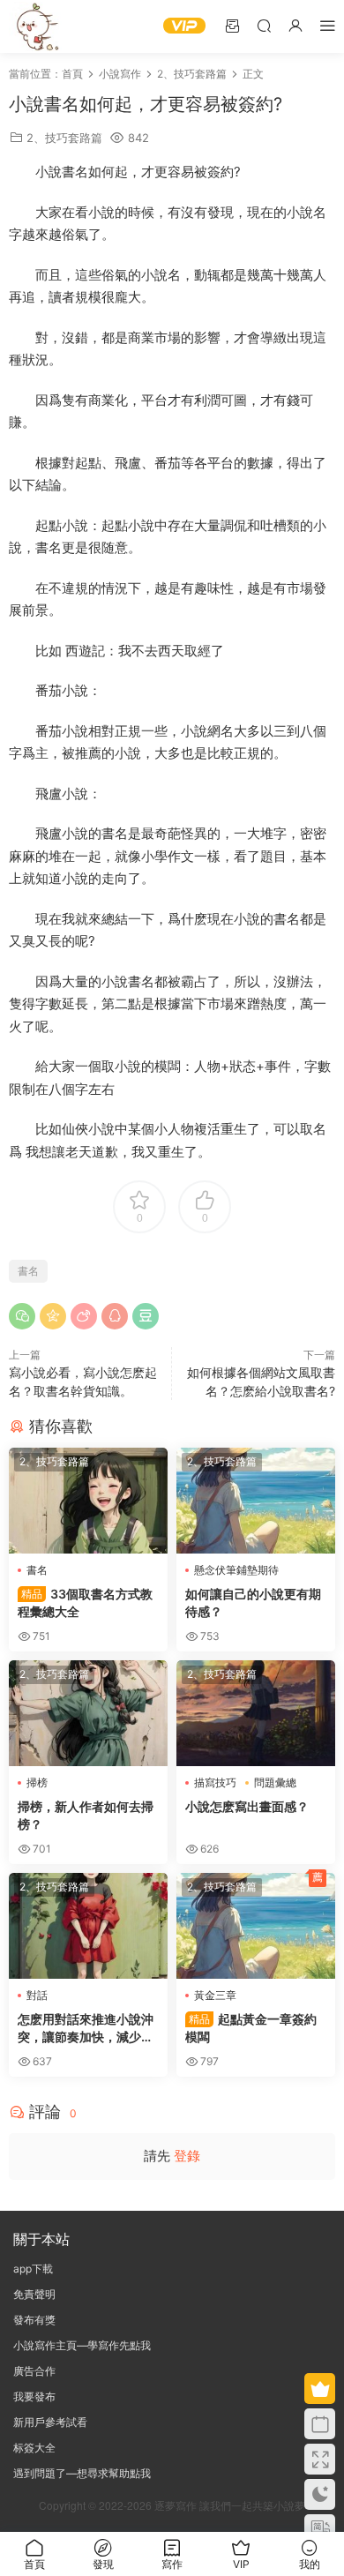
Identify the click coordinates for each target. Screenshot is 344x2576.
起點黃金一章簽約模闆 (251, 2028)
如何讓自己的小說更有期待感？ (253, 1603)
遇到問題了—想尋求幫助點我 (82, 2473)
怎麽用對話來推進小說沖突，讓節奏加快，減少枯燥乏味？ (86, 2029)
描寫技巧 (215, 1782)
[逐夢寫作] (35, 26)
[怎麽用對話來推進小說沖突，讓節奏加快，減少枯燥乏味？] (88, 1926)
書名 (28, 1271)
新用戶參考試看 (50, 2422)
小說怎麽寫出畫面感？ (247, 1806)
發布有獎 (34, 2320)
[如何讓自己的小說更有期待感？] (256, 1501)
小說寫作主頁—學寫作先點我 (82, 2345)
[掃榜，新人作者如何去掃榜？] (88, 1713)
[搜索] (264, 25)
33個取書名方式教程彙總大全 (85, 1603)
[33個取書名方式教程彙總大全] (88, 1501)
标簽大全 (34, 2448)
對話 (37, 1995)
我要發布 (34, 2396)
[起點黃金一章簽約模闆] (256, 1926)
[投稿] (232, 25)
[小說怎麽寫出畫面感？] (256, 1713)
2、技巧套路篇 (64, 138)
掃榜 (37, 1782)
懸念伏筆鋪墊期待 (236, 1570)
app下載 (33, 2269)
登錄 (187, 2156)
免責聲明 (34, 2294)
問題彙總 (275, 1782)
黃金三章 (215, 1995)
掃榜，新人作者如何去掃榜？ (86, 1815)
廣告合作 (34, 2371)
